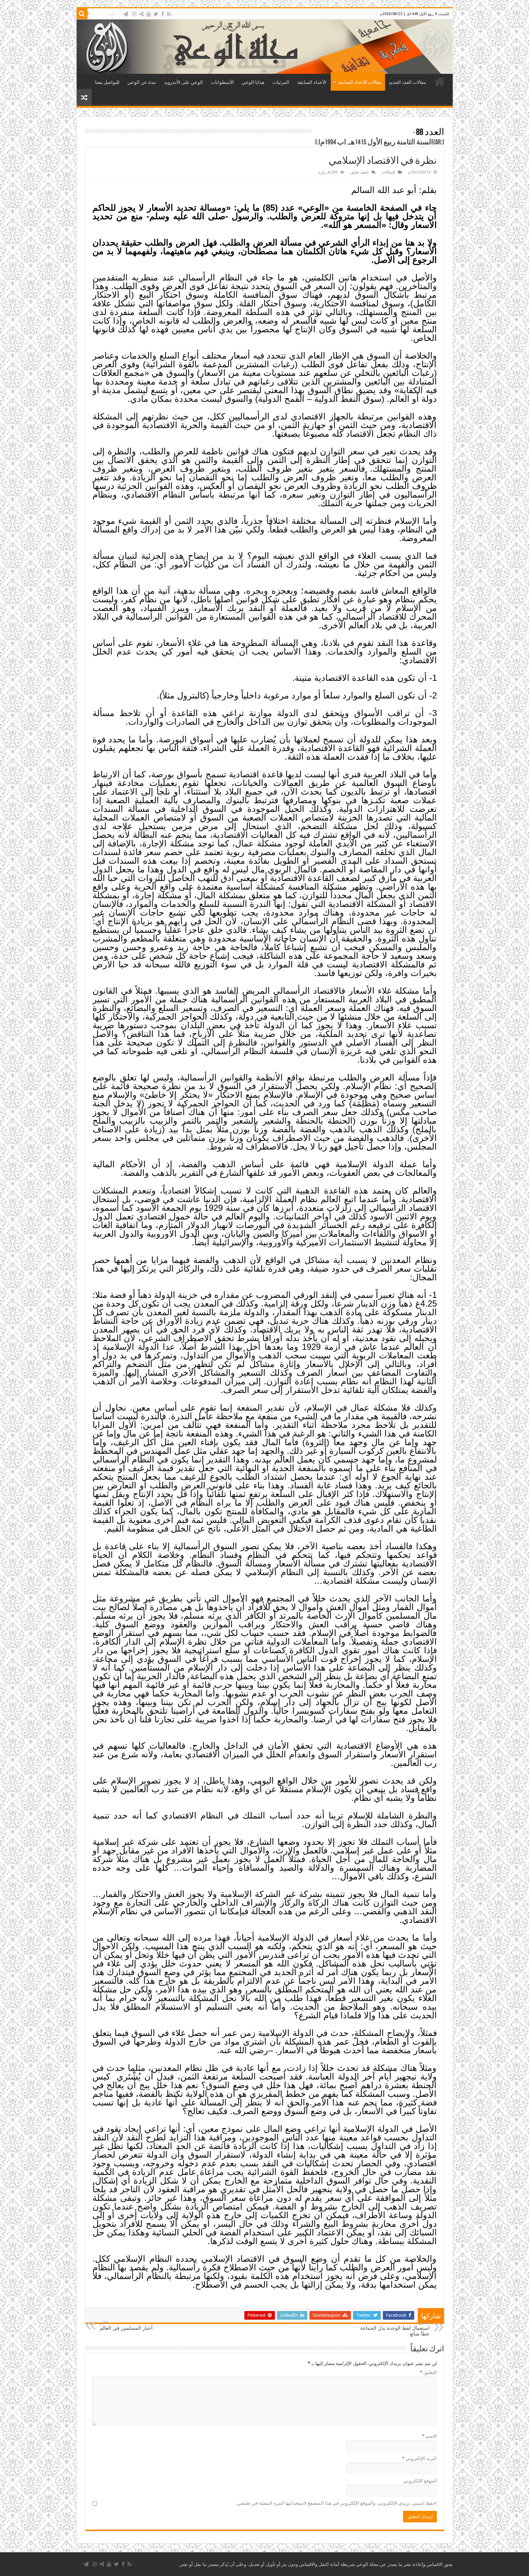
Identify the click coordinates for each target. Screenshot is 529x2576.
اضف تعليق (360, 172)
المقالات (388, 172)
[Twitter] (156, 14)
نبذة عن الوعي (142, 82)
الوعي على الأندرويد (184, 82)
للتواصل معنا (107, 82)
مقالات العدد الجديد (407, 82)
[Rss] (169, 14)
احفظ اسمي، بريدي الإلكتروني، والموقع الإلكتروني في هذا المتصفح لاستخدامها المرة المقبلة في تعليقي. (337, 2503)
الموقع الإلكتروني (420, 2481)
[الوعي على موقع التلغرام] (126, 14)
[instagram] (134, 14)
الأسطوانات (222, 82)
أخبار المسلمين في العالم (126, 2326)
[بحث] (82, 14)
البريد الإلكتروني (419, 2458)
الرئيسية (440, 81)
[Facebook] (163, 14)
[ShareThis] (141, 14)
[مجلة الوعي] (265, 47)
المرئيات (281, 82)
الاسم (429, 2436)
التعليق (428, 2372)
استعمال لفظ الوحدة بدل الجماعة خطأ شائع (395, 2328)
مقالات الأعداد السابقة (360, 82)
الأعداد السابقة (312, 82)
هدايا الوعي (253, 82)
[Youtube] (149, 14)
